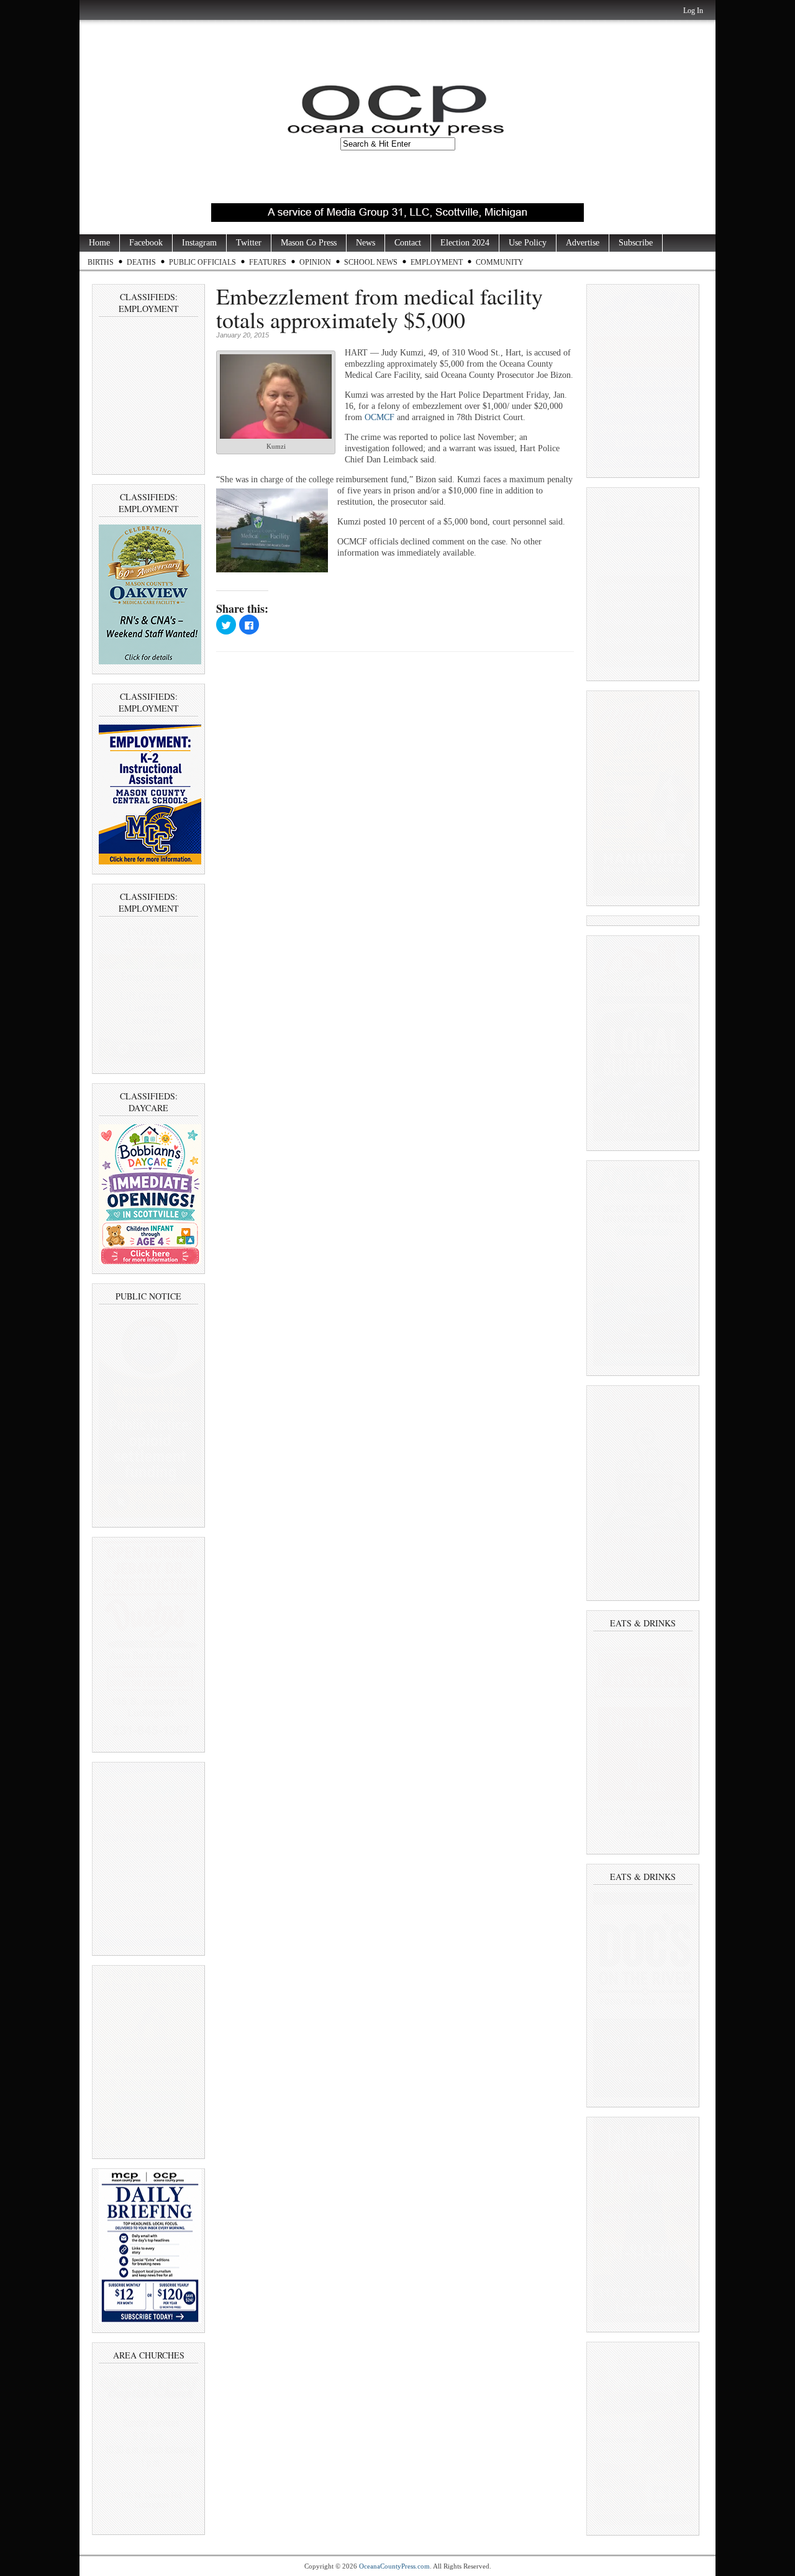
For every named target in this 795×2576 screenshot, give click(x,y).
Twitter (249, 243)
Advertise (583, 243)
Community (500, 262)
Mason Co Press (309, 243)
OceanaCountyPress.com (394, 2566)
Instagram (199, 243)
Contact (408, 243)
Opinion (315, 262)
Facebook (146, 243)
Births (101, 262)
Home (99, 243)
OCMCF (379, 417)
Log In (693, 11)
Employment (437, 262)
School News (371, 262)
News (366, 243)
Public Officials (202, 262)
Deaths (141, 262)
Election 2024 (465, 243)
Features (268, 262)
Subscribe (636, 243)
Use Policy (528, 243)
